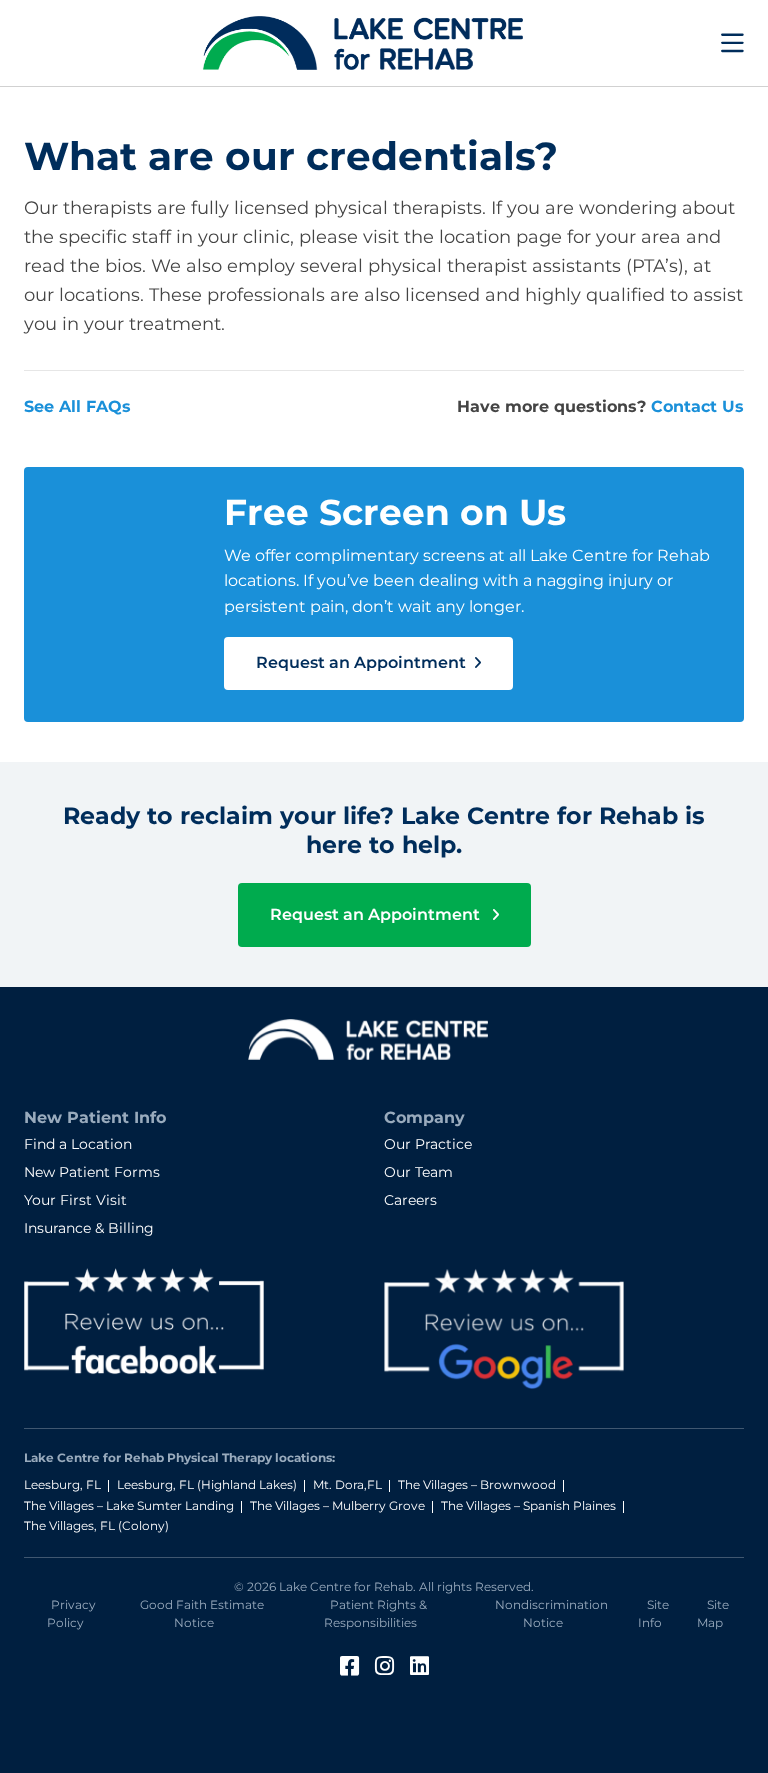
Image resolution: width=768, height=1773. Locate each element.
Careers (410, 1200)
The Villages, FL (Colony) (96, 1525)
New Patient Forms (92, 1172)
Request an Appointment (363, 662)
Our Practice (428, 1144)
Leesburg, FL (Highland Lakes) (207, 1484)
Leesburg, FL (62, 1484)
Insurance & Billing (89, 1228)
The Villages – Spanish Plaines (528, 1505)
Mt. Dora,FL (347, 1484)
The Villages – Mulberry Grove (337, 1505)
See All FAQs (77, 406)
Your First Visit (75, 1200)
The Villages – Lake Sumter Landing (129, 1505)
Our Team (418, 1172)
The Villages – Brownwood (477, 1484)
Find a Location (78, 1144)
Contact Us (697, 406)
